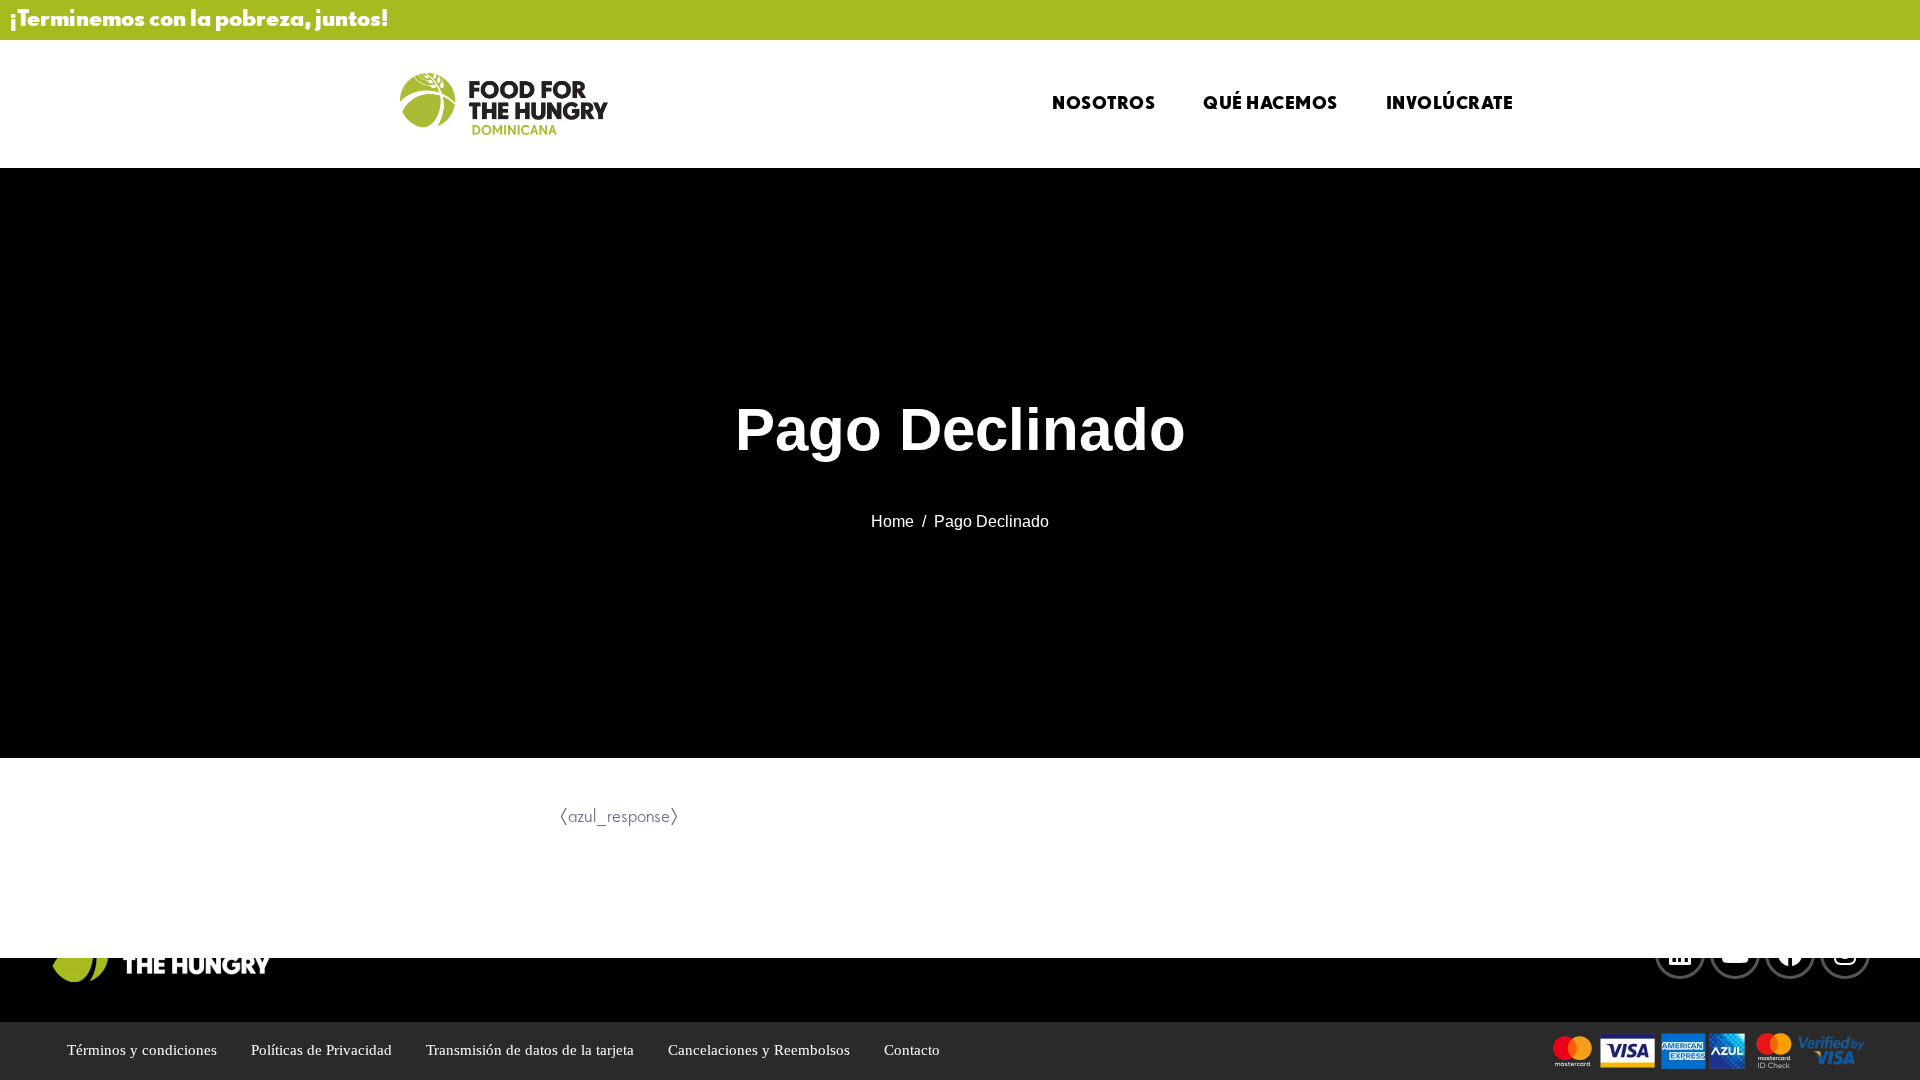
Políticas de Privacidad (321, 1050)
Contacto (912, 1050)
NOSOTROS (1103, 102)
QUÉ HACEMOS (1270, 102)
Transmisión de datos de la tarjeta (530, 1050)
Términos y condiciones (142, 1050)
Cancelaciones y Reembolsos (759, 1050)
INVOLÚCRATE (1450, 102)
